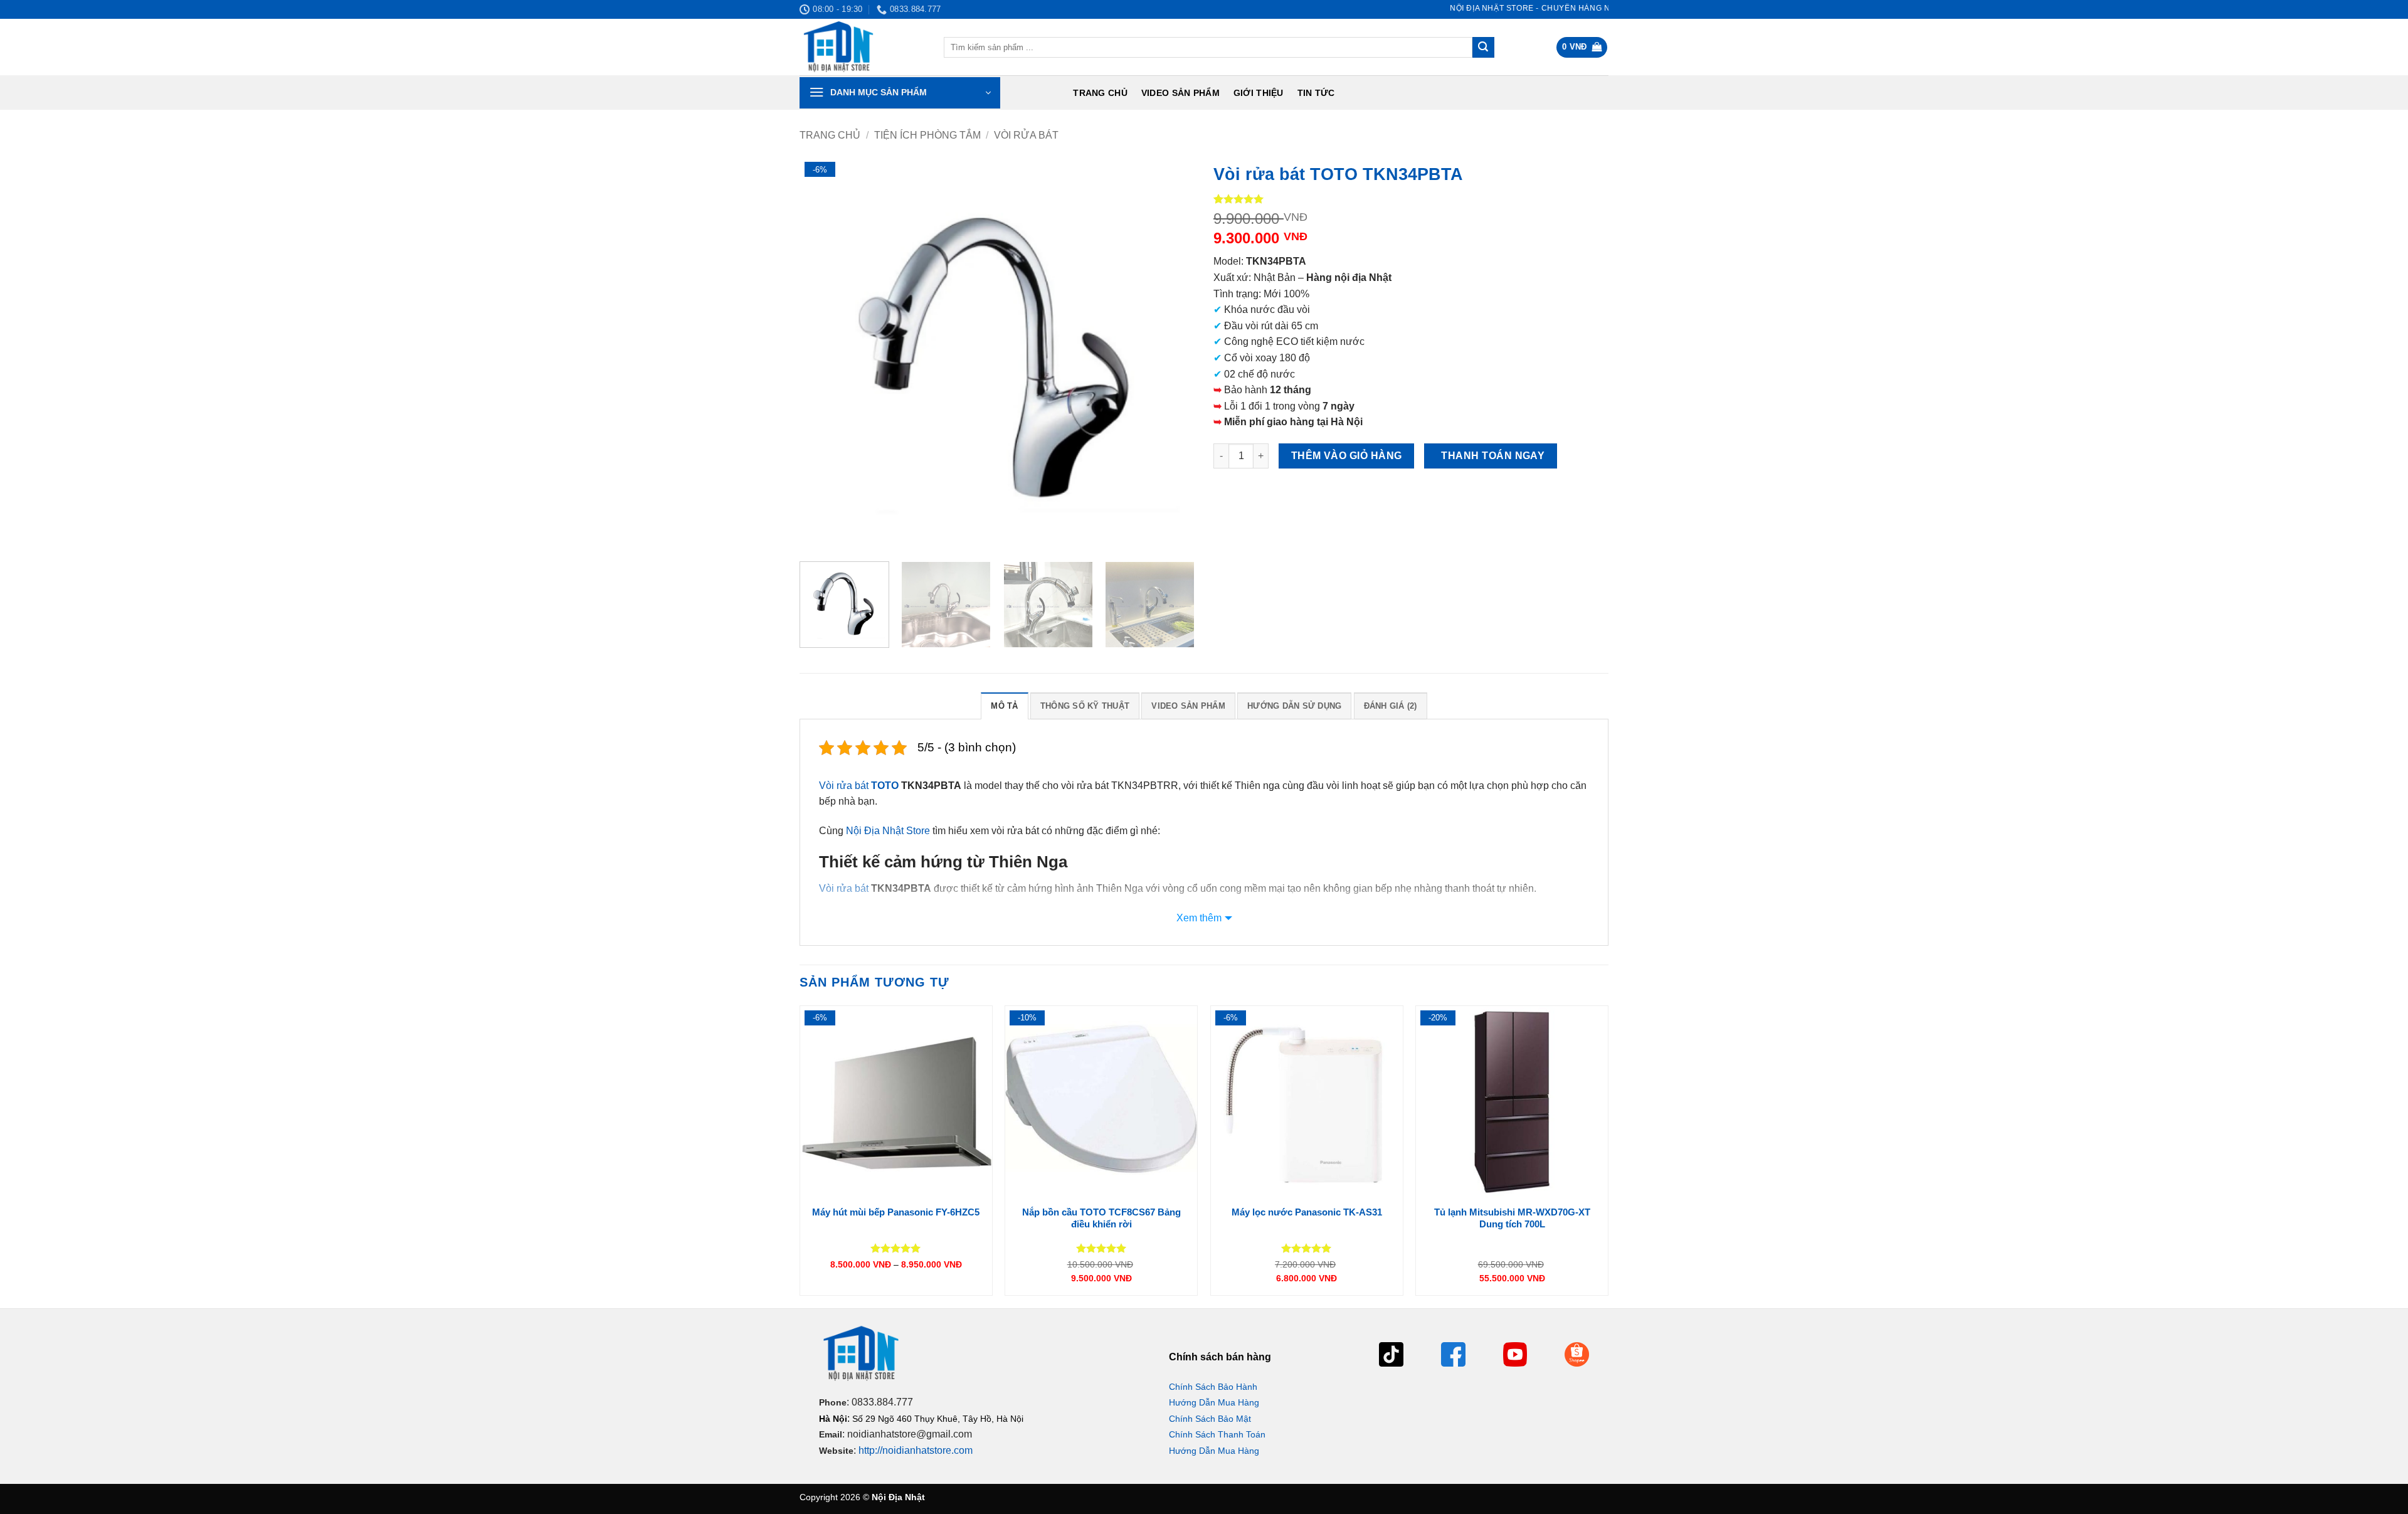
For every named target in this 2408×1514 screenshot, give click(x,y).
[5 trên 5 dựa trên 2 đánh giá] (1411, 199)
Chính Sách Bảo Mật (1210, 1419)
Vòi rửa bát (1026, 135)
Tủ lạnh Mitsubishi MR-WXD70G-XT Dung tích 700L (1512, 1218)
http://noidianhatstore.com (916, 1450)
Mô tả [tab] (1004, 706)
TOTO (885, 786)
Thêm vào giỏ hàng (1347, 456)
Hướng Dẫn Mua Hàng (1214, 1402)
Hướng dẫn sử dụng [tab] (1294, 706)
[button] (1582, 47)
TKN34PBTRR (1145, 786)
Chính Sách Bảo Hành (1213, 1387)
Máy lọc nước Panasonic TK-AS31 (1307, 1212)
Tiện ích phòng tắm (927, 135)
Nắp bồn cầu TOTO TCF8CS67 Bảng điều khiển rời (1101, 1218)
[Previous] (823, 354)
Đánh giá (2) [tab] (1391, 706)
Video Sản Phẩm (1180, 93)
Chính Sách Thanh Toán (1217, 1434)
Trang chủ (1100, 93)
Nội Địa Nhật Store (888, 831)
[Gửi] (1483, 48)
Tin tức (1316, 93)
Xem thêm (1199, 918)
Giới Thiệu (1259, 93)
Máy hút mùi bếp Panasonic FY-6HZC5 (896, 1212)
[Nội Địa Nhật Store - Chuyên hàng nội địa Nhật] (862, 47)
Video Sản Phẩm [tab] (1188, 706)
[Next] (1171, 354)
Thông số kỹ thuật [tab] (1085, 706)
